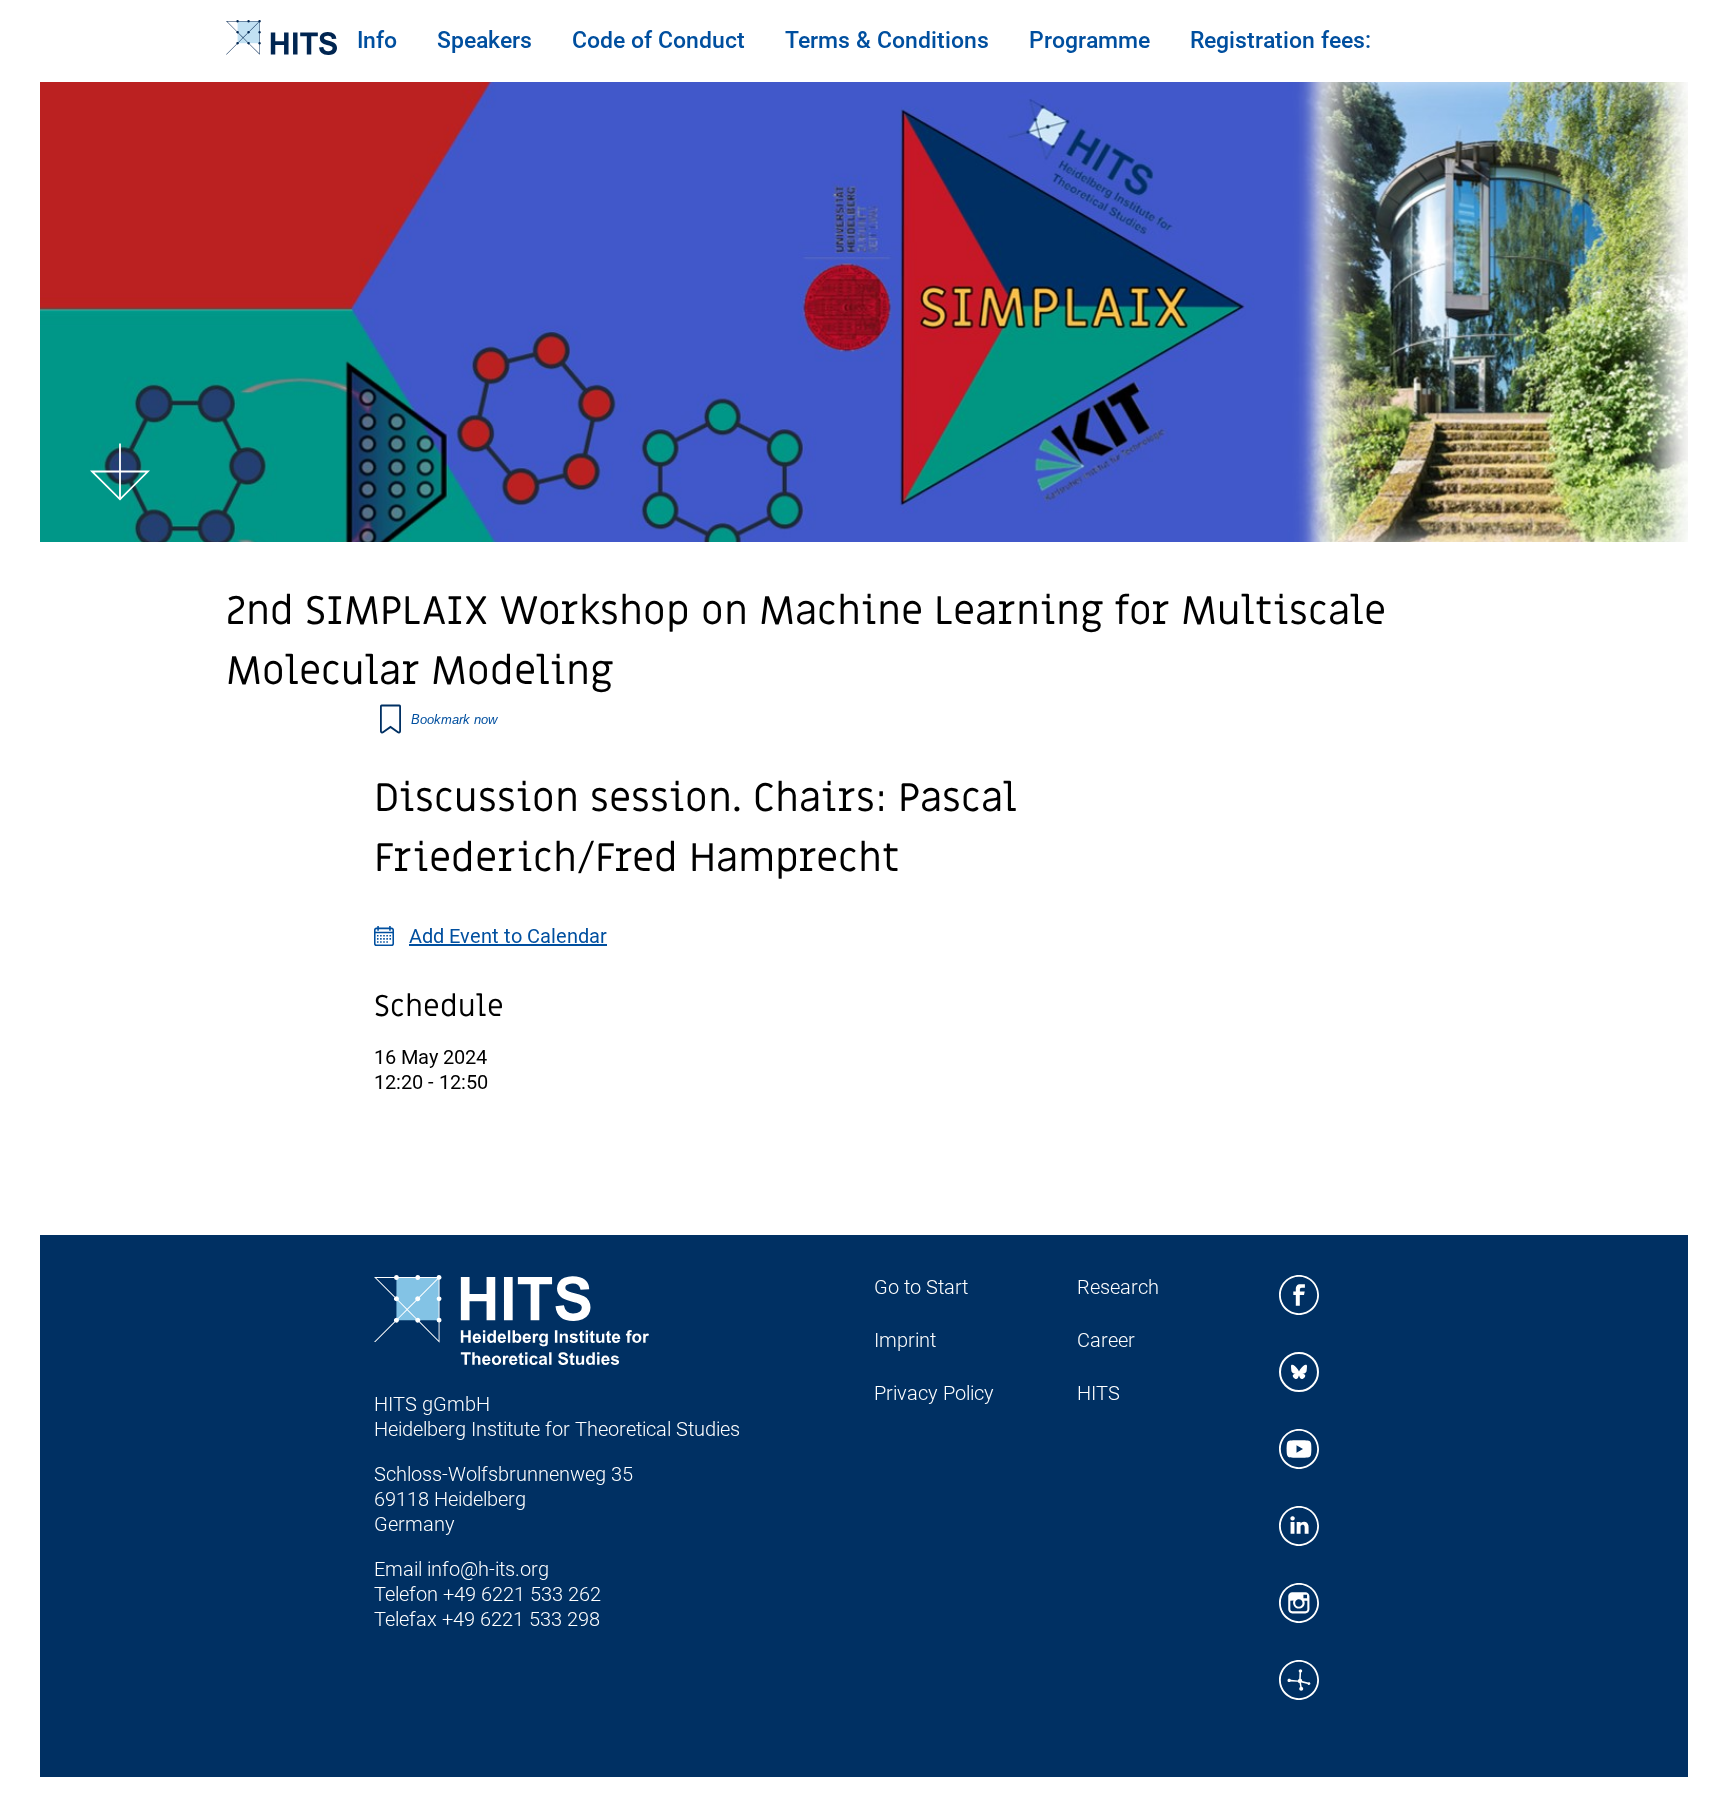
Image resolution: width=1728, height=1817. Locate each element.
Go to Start (921, 1287)
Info (377, 40)
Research (1118, 1287)
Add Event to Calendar (508, 936)
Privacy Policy (934, 1393)
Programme (1089, 40)
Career (1106, 1340)
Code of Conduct (658, 40)
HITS (1098, 1393)
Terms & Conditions (887, 40)
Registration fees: (1280, 40)
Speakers (484, 40)
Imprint (905, 1340)
